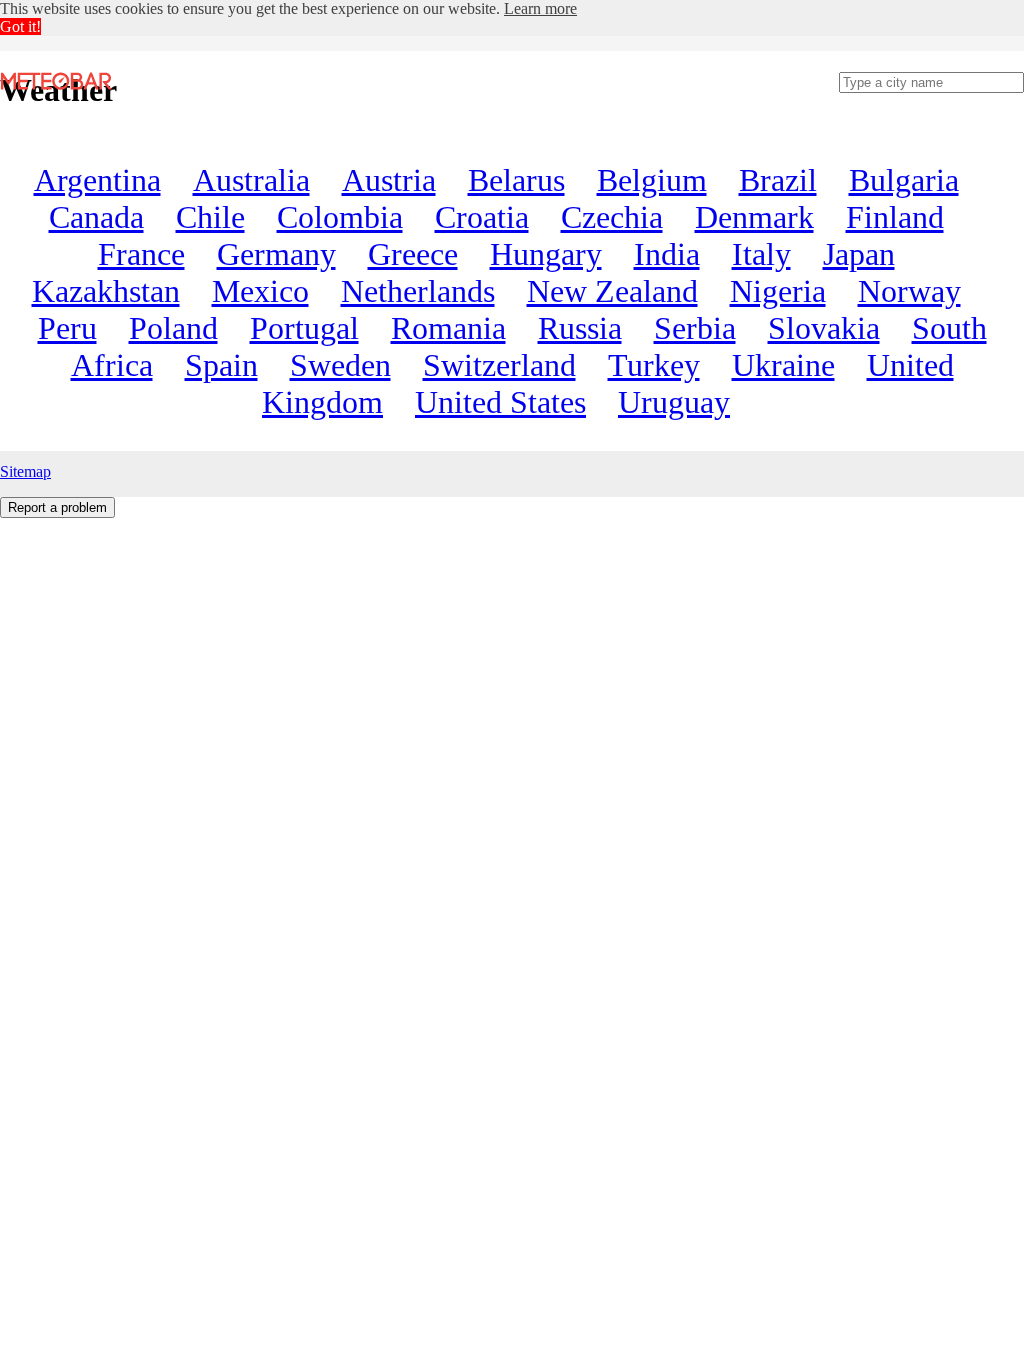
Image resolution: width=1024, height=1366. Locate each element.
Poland (173, 328)
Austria (389, 180)
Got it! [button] (20, 26)
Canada (96, 217)
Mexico (260, 291)
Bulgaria (904, 180)
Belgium (652, 180)
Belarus (516, 180)
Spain (221, 365)
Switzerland (499, 365)
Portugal (304, 328)
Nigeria (778, 291)
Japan (859, 254)
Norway (909, 291)
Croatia (482, 217)
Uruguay (674, 402)
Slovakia (824, 328)
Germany (276, 254)
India (667, 254)
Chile (210, 217)
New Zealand (612, 291)
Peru (67, 328)
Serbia (695, 328)
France (141, 254)
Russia (580, 328)
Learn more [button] (540, 8)
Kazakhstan (106, 291)
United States (500, 402)
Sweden (340, 365)
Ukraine (783, 365)
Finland (895, 217)
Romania (448, 328)
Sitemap (25, 471)
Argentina (97, 180)
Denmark (754, 217)
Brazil (778, 180)
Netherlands (418, 291)
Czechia (612, 217)
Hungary (546, 254)
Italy (761, 254)
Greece (413, 254)
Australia (251, 180)
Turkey (654, 365)
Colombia (340, 217)
